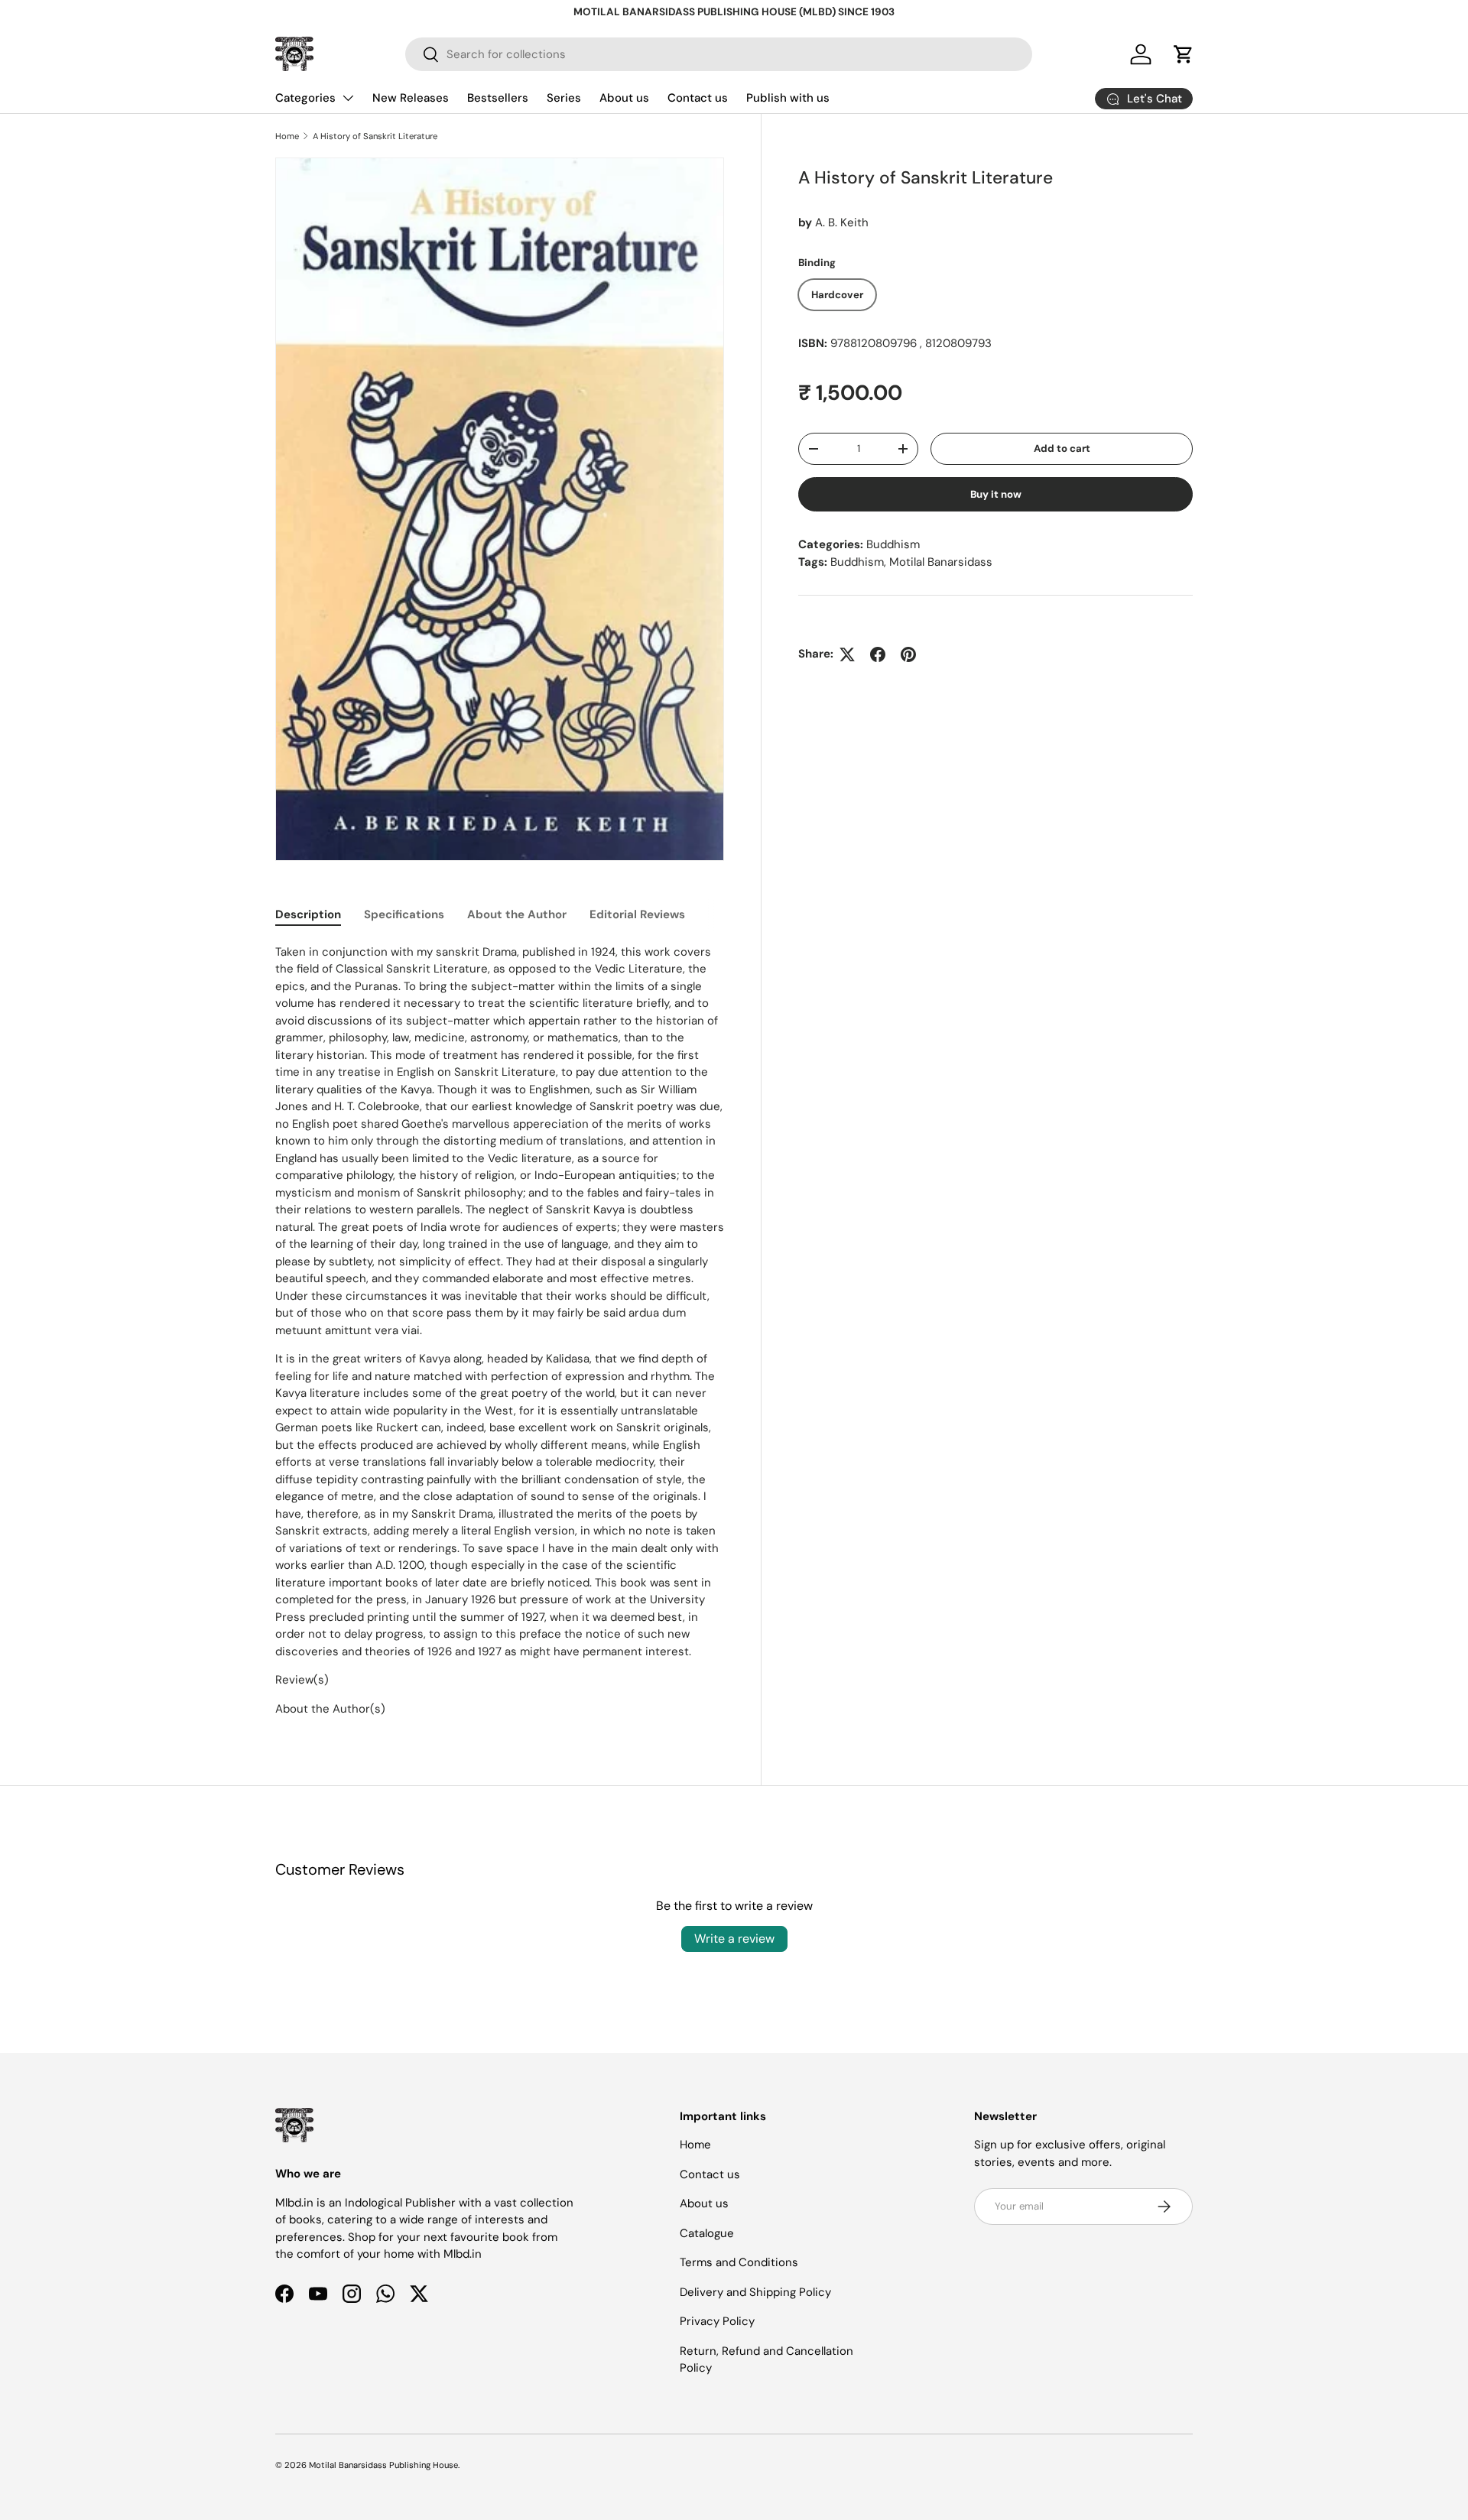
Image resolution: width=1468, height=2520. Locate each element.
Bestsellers (498, 98)
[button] (1184, 54)
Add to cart (1062, 448)
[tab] (308, 914)
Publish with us (788, 98)
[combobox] (719, 54)
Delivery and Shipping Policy (755, 2292)
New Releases (411, 98)
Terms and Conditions (739, 2262)
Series (564, 98)
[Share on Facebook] (878, 654)
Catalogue (707, 2233)
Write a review (734, 1939)
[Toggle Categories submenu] (348, 98)
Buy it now (996, 494)
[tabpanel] (500, 1331)
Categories (305, 98)
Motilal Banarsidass (941, 562)
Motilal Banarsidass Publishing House (383, 2465)
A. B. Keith (842, 222)
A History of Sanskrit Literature (375, 136)
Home (287, 136)
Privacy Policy (717, 2321)
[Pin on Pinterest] (908, 654)
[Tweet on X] (847, 654)
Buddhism (893, 544)
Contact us (698, 98)
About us (624, 98)
